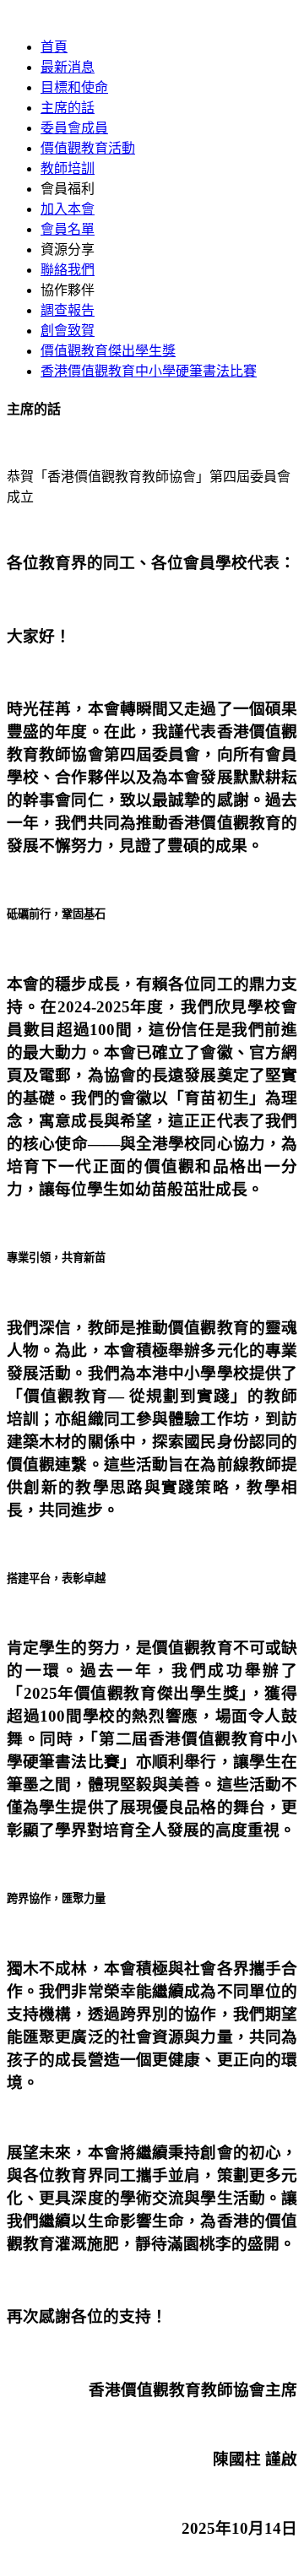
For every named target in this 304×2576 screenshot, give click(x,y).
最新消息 (68, 67)
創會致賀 (68, 331)
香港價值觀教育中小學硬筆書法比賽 (149, 371)
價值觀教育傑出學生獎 (108, 351)
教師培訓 (68, 168)
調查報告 (68, 310)
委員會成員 (74, 128)
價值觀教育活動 (88, 148)
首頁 (54, 47)
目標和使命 (74, 87)
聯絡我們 (68, 270)
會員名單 (68, 229)
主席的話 (68, 108)
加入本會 (68, 209)
